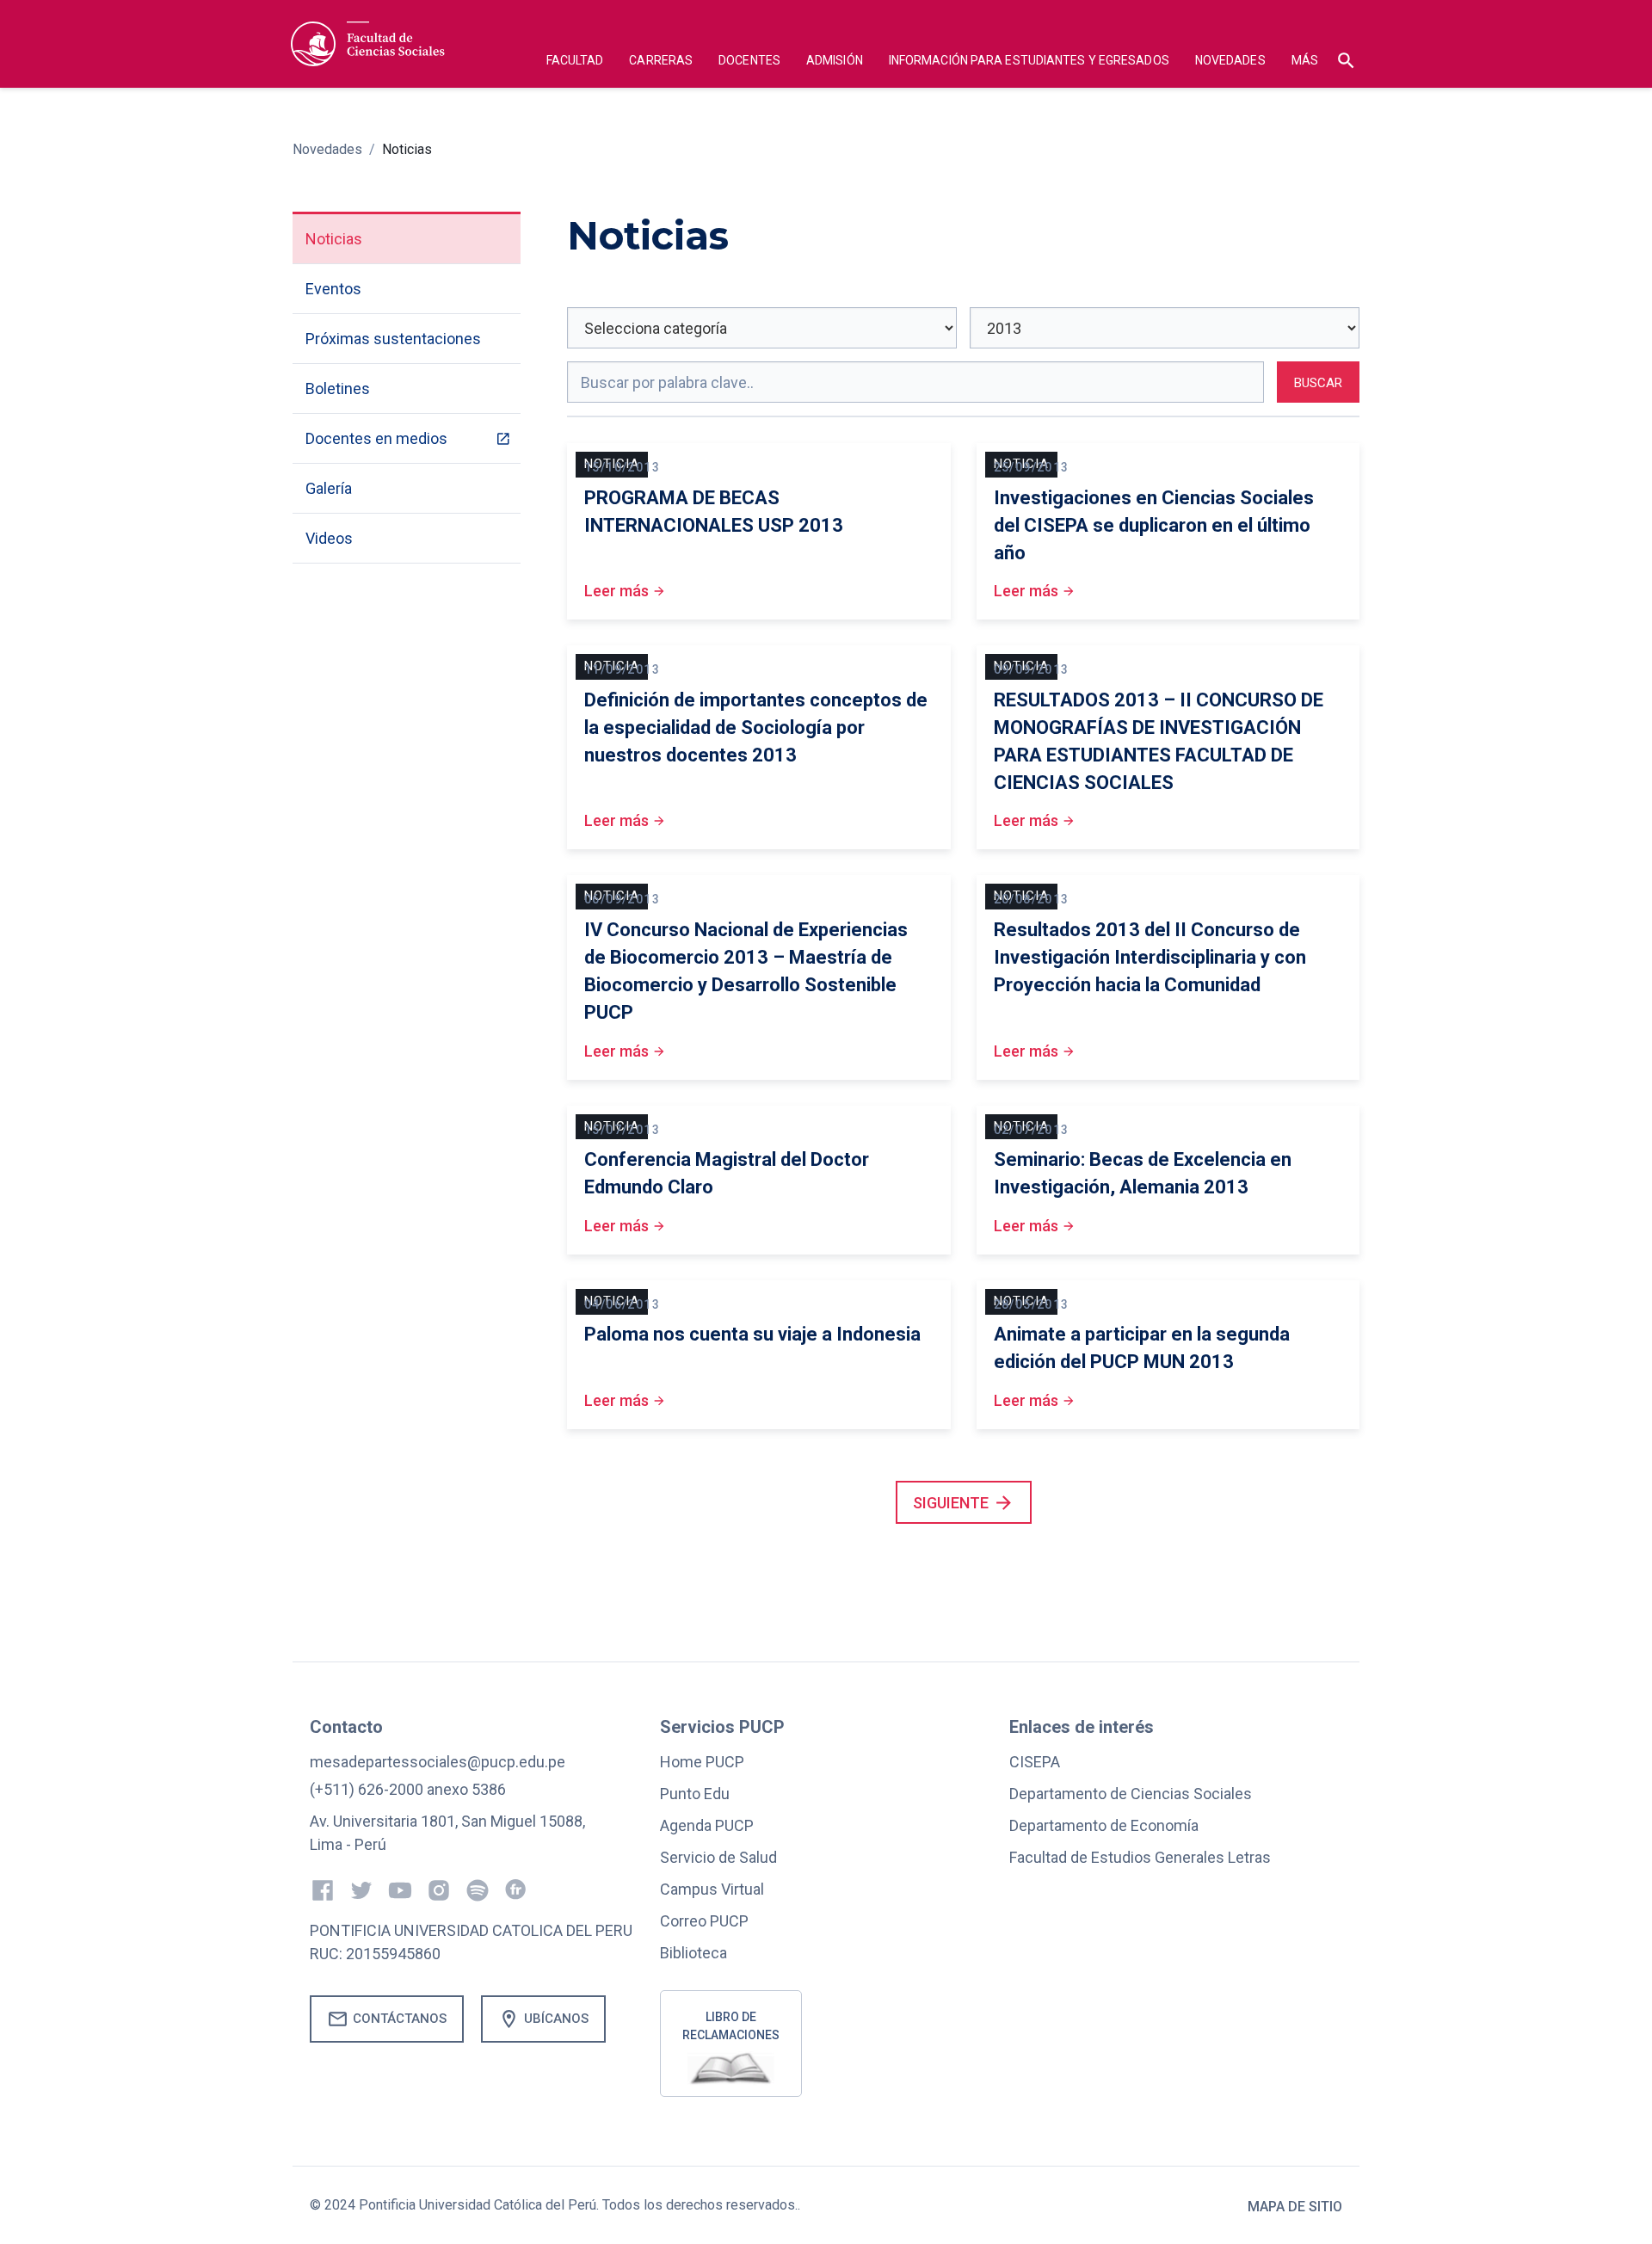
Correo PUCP (704, 1921)
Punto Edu (695, 1794)
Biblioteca (693, 1953)
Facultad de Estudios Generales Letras (1140, 1857)
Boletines (338, 388)
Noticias (407, 149)
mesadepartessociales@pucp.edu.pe (438, 1762)
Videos (329, 538)
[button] (575, 62)
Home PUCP (702, 1762)
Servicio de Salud (718, 1857)
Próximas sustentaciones (393, 339)
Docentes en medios (376, 438)
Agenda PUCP (707, 1825)
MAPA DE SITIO (1295, 2207)
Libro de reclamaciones (731, 2026)
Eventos (333, 289)
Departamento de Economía (1104, 1825)
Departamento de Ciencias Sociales (1131, 1794)
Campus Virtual (712, 1889)
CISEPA (1035, 1762)
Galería (329, 488)
